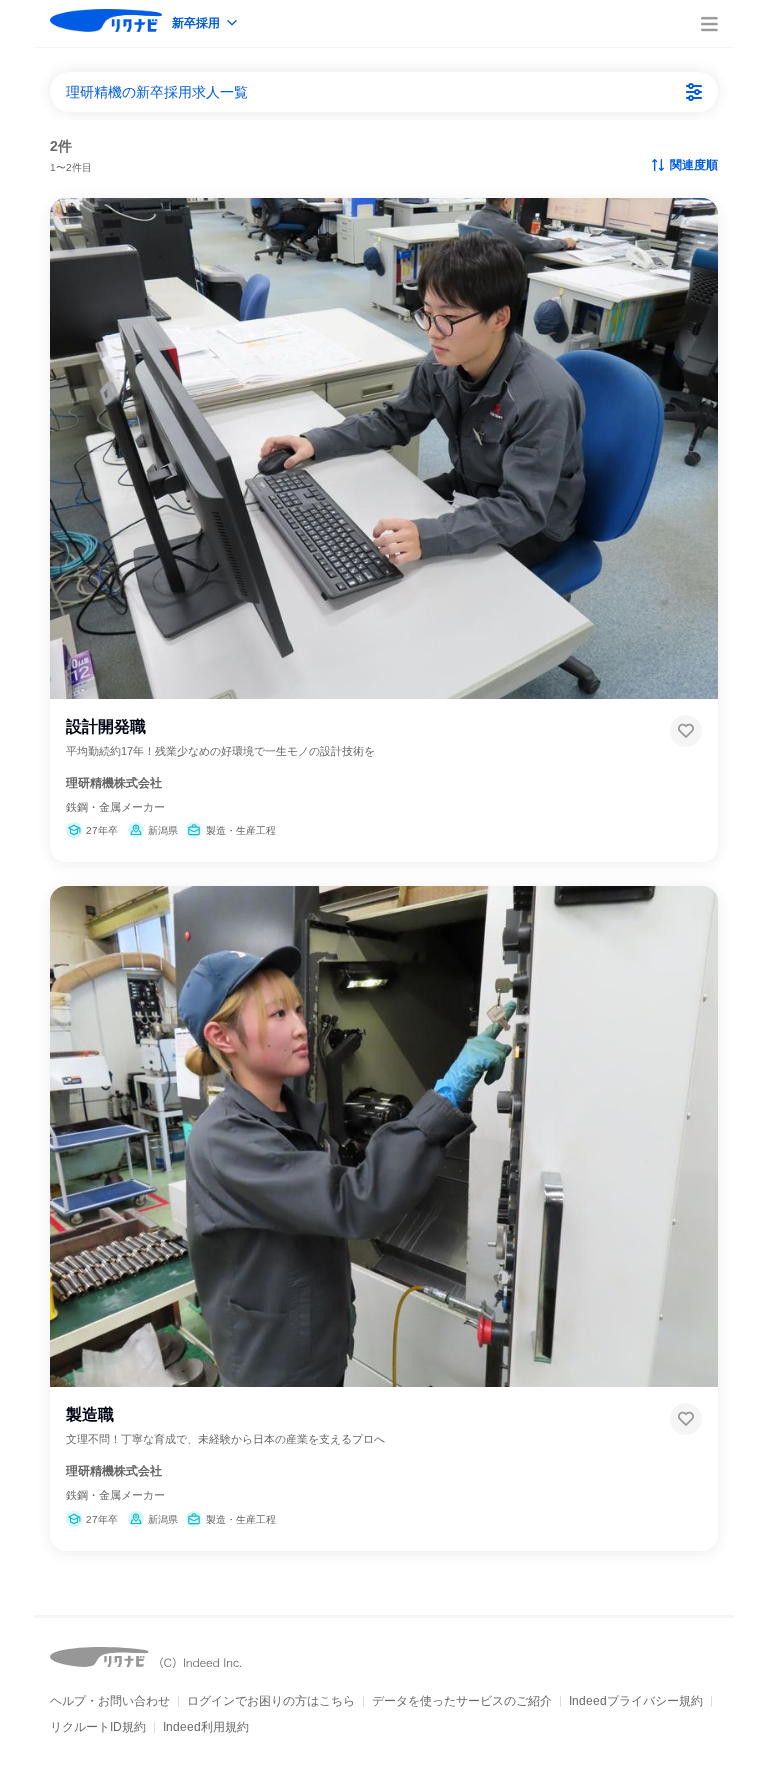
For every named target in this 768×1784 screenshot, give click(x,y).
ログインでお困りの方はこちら (271, 1701)
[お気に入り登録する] (686, 731)
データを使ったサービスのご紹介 (462, 1701)
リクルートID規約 (98, 1727)
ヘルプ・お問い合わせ (110, 1701)
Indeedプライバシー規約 (636, 1701)
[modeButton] (206, 24)
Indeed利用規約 (206, 1727)
